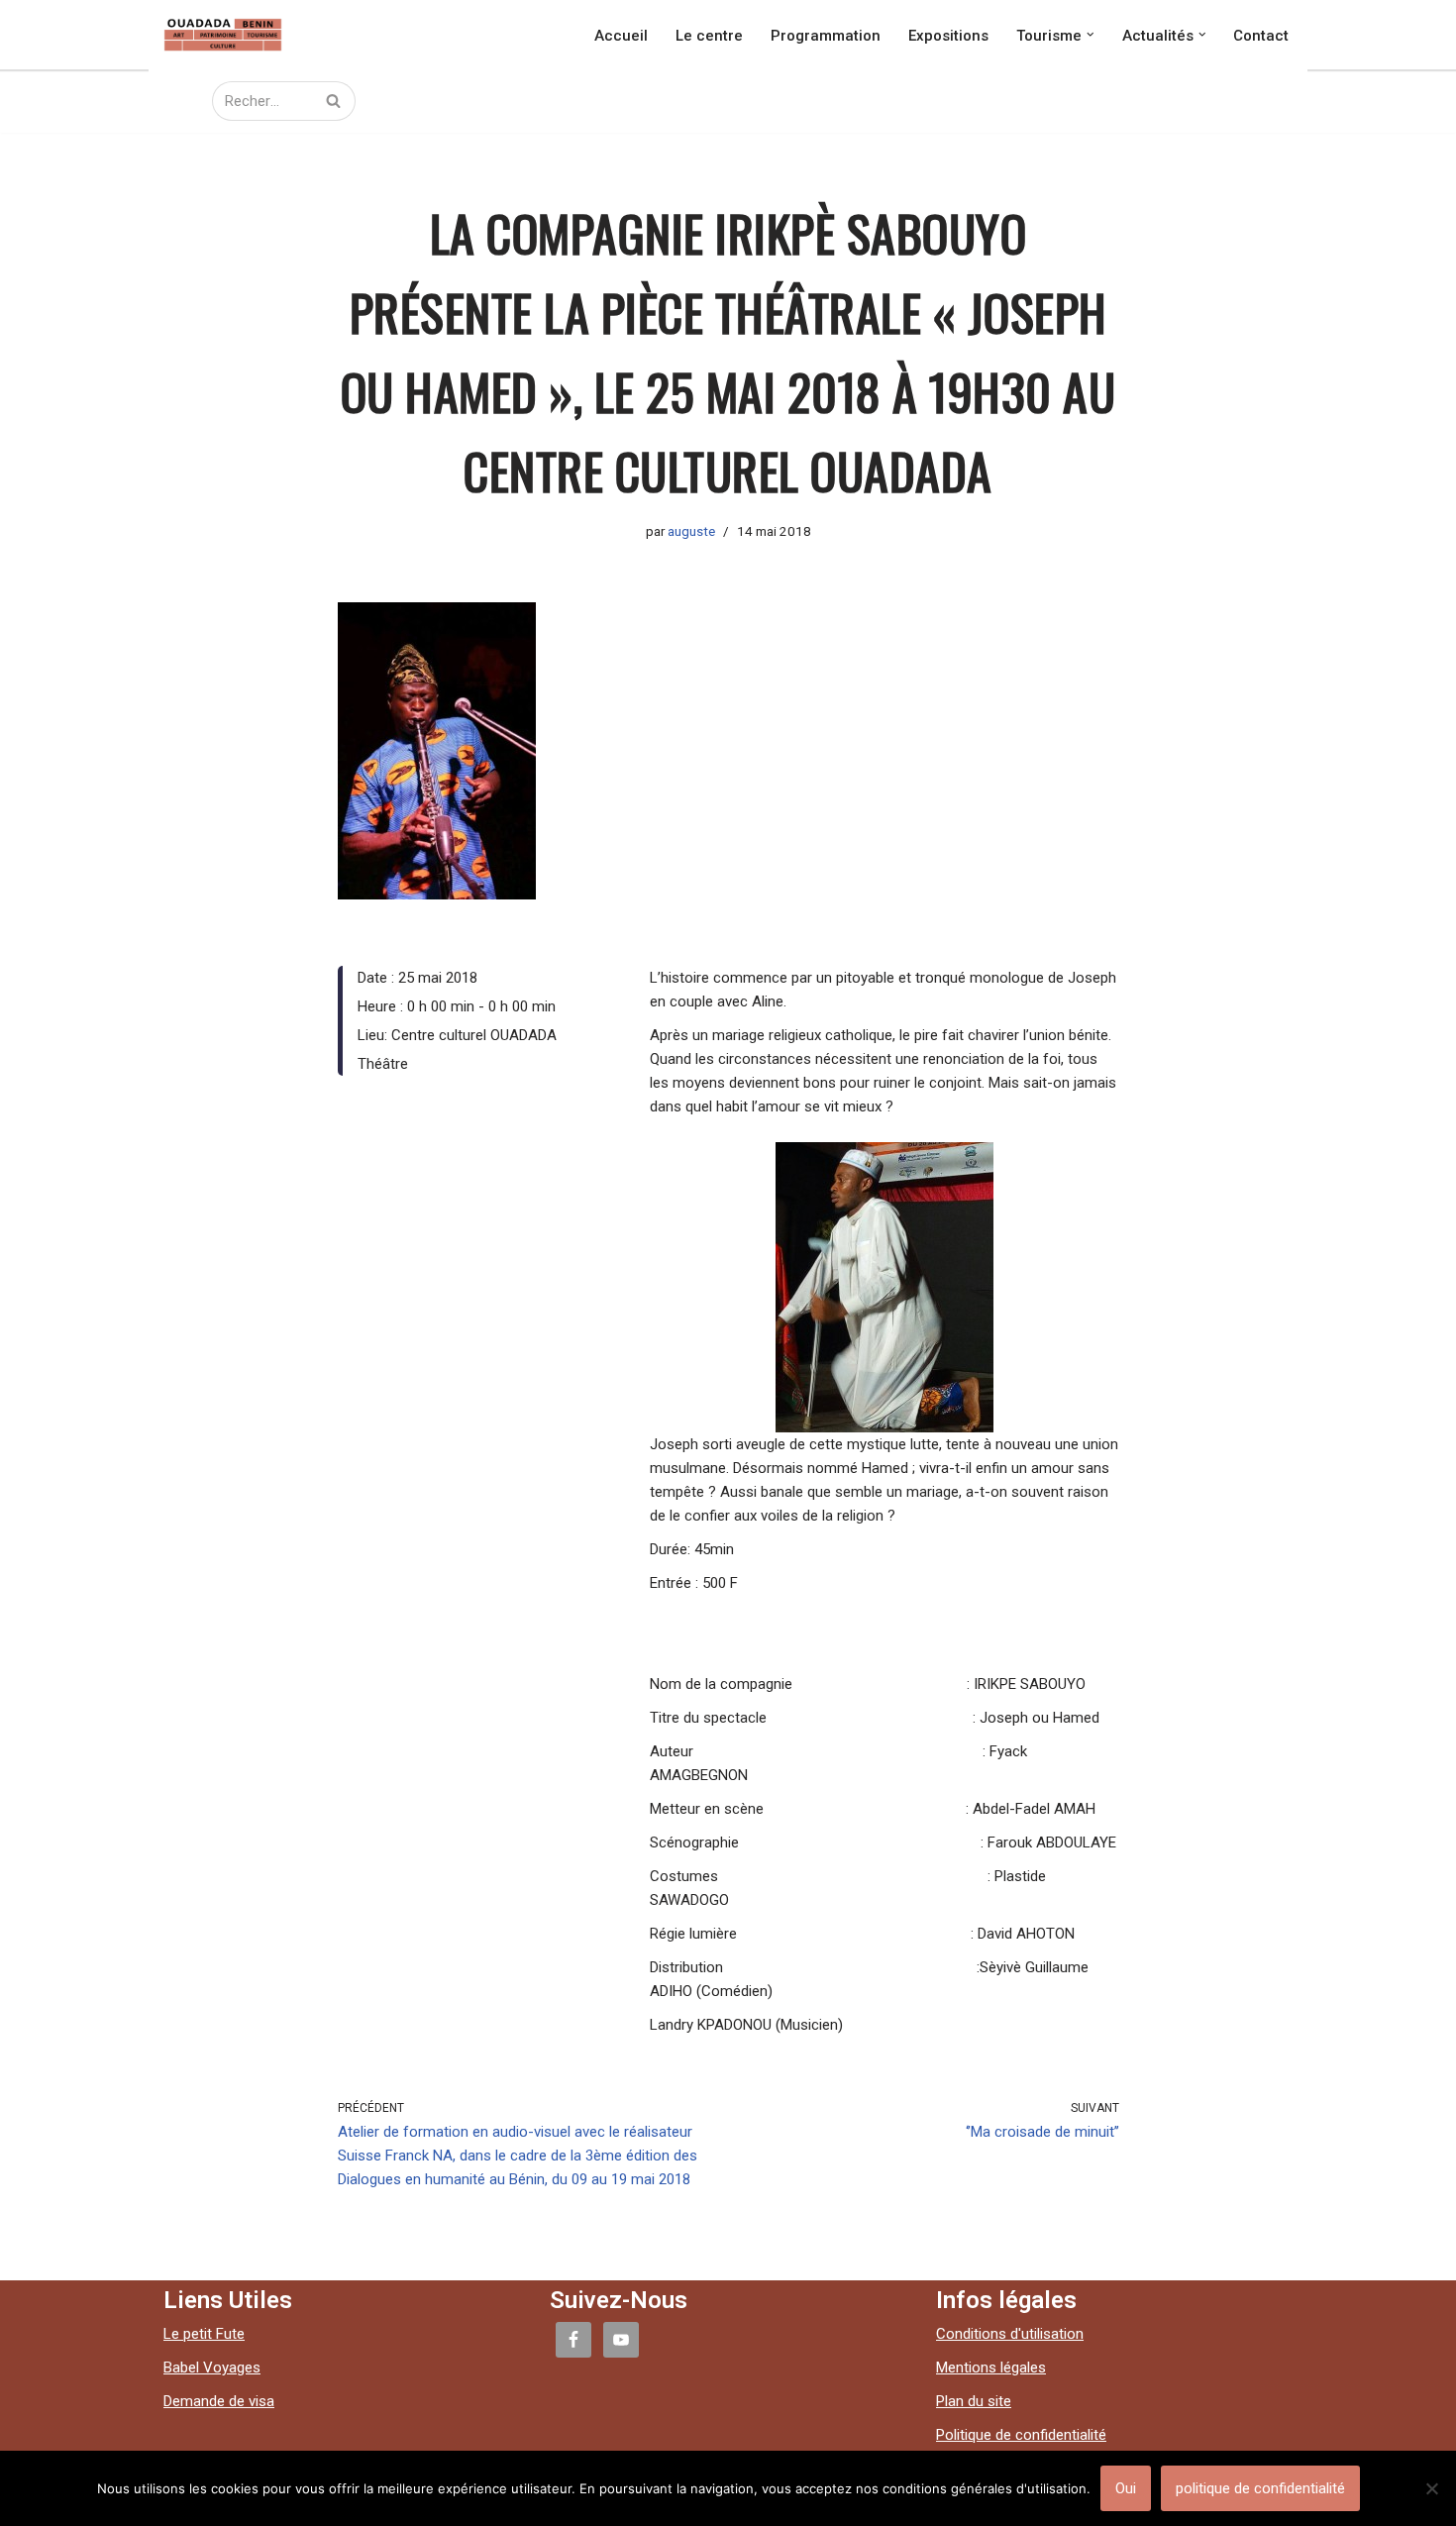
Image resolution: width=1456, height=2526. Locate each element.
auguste (691, 531)
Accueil (621, 35)
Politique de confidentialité (1021, 2435)
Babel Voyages (212, 2368)
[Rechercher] (333, 101)
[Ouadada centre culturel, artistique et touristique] (223, 35)
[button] (1091, 35)
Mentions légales (991, 2368)
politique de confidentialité (1260, 2488)
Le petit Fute (204, 2334)
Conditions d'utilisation (1010, 2334)
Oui (1126, 2488)
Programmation (826, 35)
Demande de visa (219, 2401)
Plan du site (974, 2401)
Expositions (948, 35)
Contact (1261, 35)
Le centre (709, 35)
